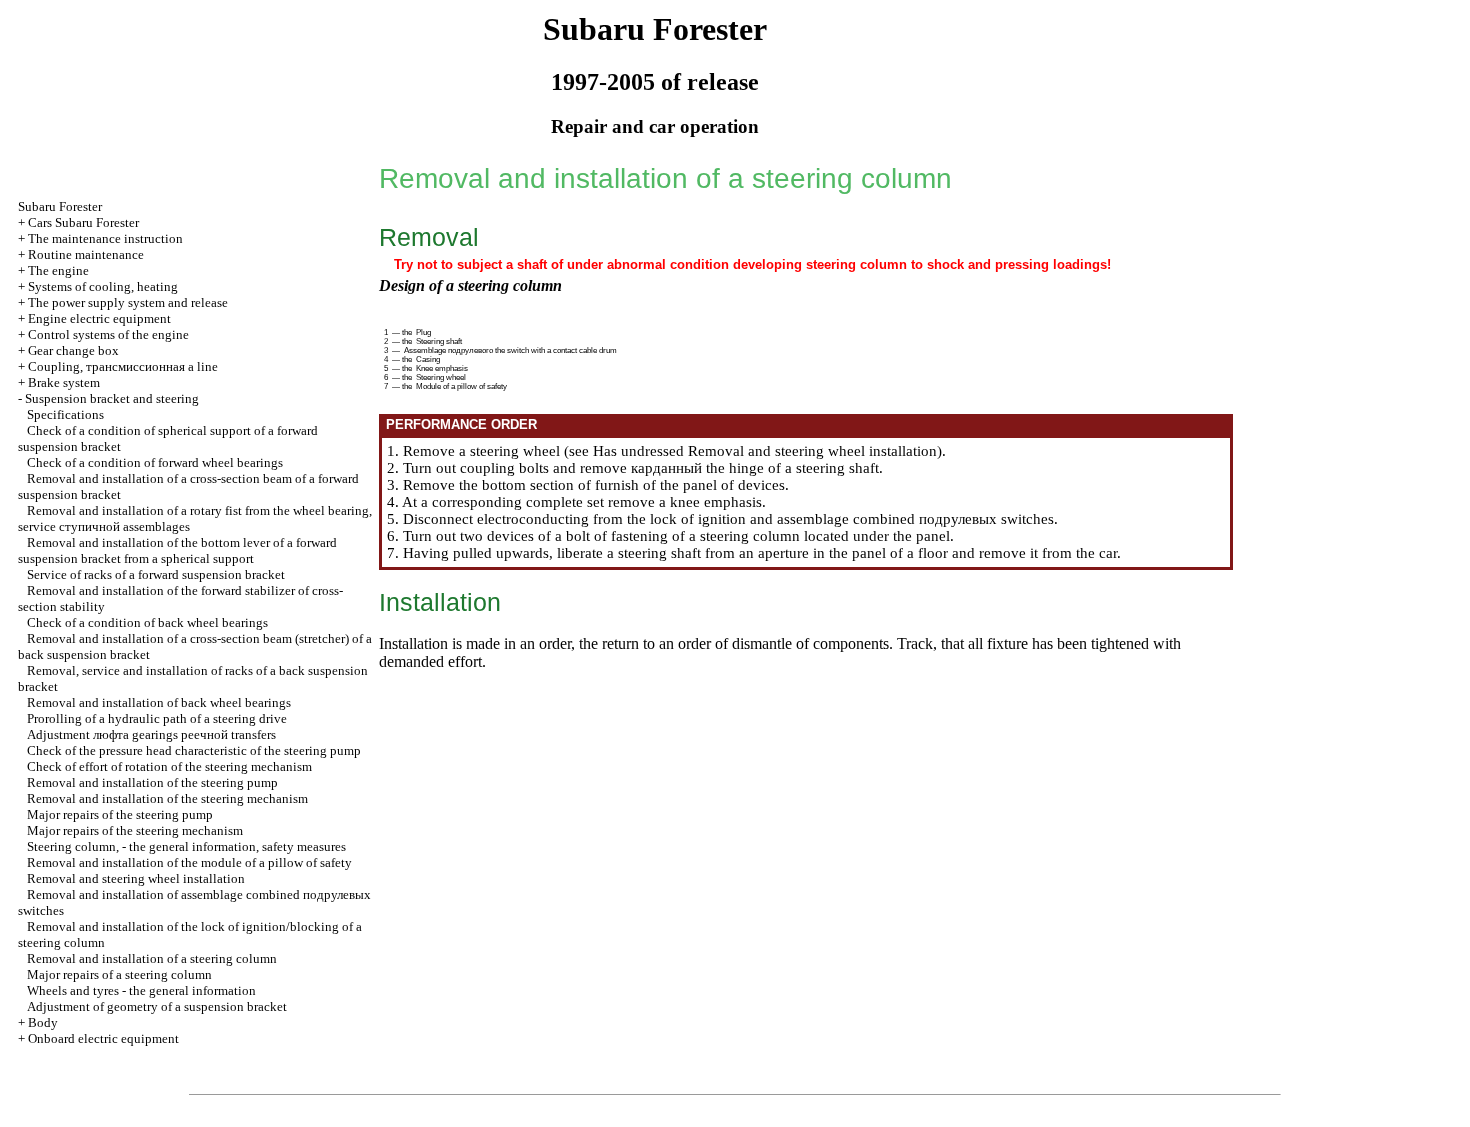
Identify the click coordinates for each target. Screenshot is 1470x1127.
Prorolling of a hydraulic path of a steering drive (157, 718)
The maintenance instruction (105, 238)
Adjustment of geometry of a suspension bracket (157, 1006)
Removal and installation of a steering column (152, 958)
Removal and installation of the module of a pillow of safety (189, 862)
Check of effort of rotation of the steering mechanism (169, 766)
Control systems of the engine (108, 334)
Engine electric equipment (99, 318)
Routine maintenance (86, 254)
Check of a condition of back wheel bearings (147, 622)
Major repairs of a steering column (119, 974)
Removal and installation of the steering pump (152, 782)
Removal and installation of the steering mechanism (167, 798)
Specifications (65, 414)
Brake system (64, 382)
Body (43, 1022)
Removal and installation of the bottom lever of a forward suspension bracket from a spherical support (177, 550)
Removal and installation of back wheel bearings (159, 702)
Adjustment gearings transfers (151, 734)
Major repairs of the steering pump (120, 814)
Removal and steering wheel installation (136, 878)
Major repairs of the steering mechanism (135, 830)
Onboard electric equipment (103, 1038)
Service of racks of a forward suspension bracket (156, 574)
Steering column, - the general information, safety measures (186, 846)
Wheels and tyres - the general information (141, 990)
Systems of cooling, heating (103, 286)
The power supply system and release (128, 302)
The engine (58, 270)
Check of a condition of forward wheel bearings (155, 462)
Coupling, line (123, 366)
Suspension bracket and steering (112, 398)
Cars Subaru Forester (83, 222)
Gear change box (73, 350)
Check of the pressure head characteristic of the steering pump (194, 750)
